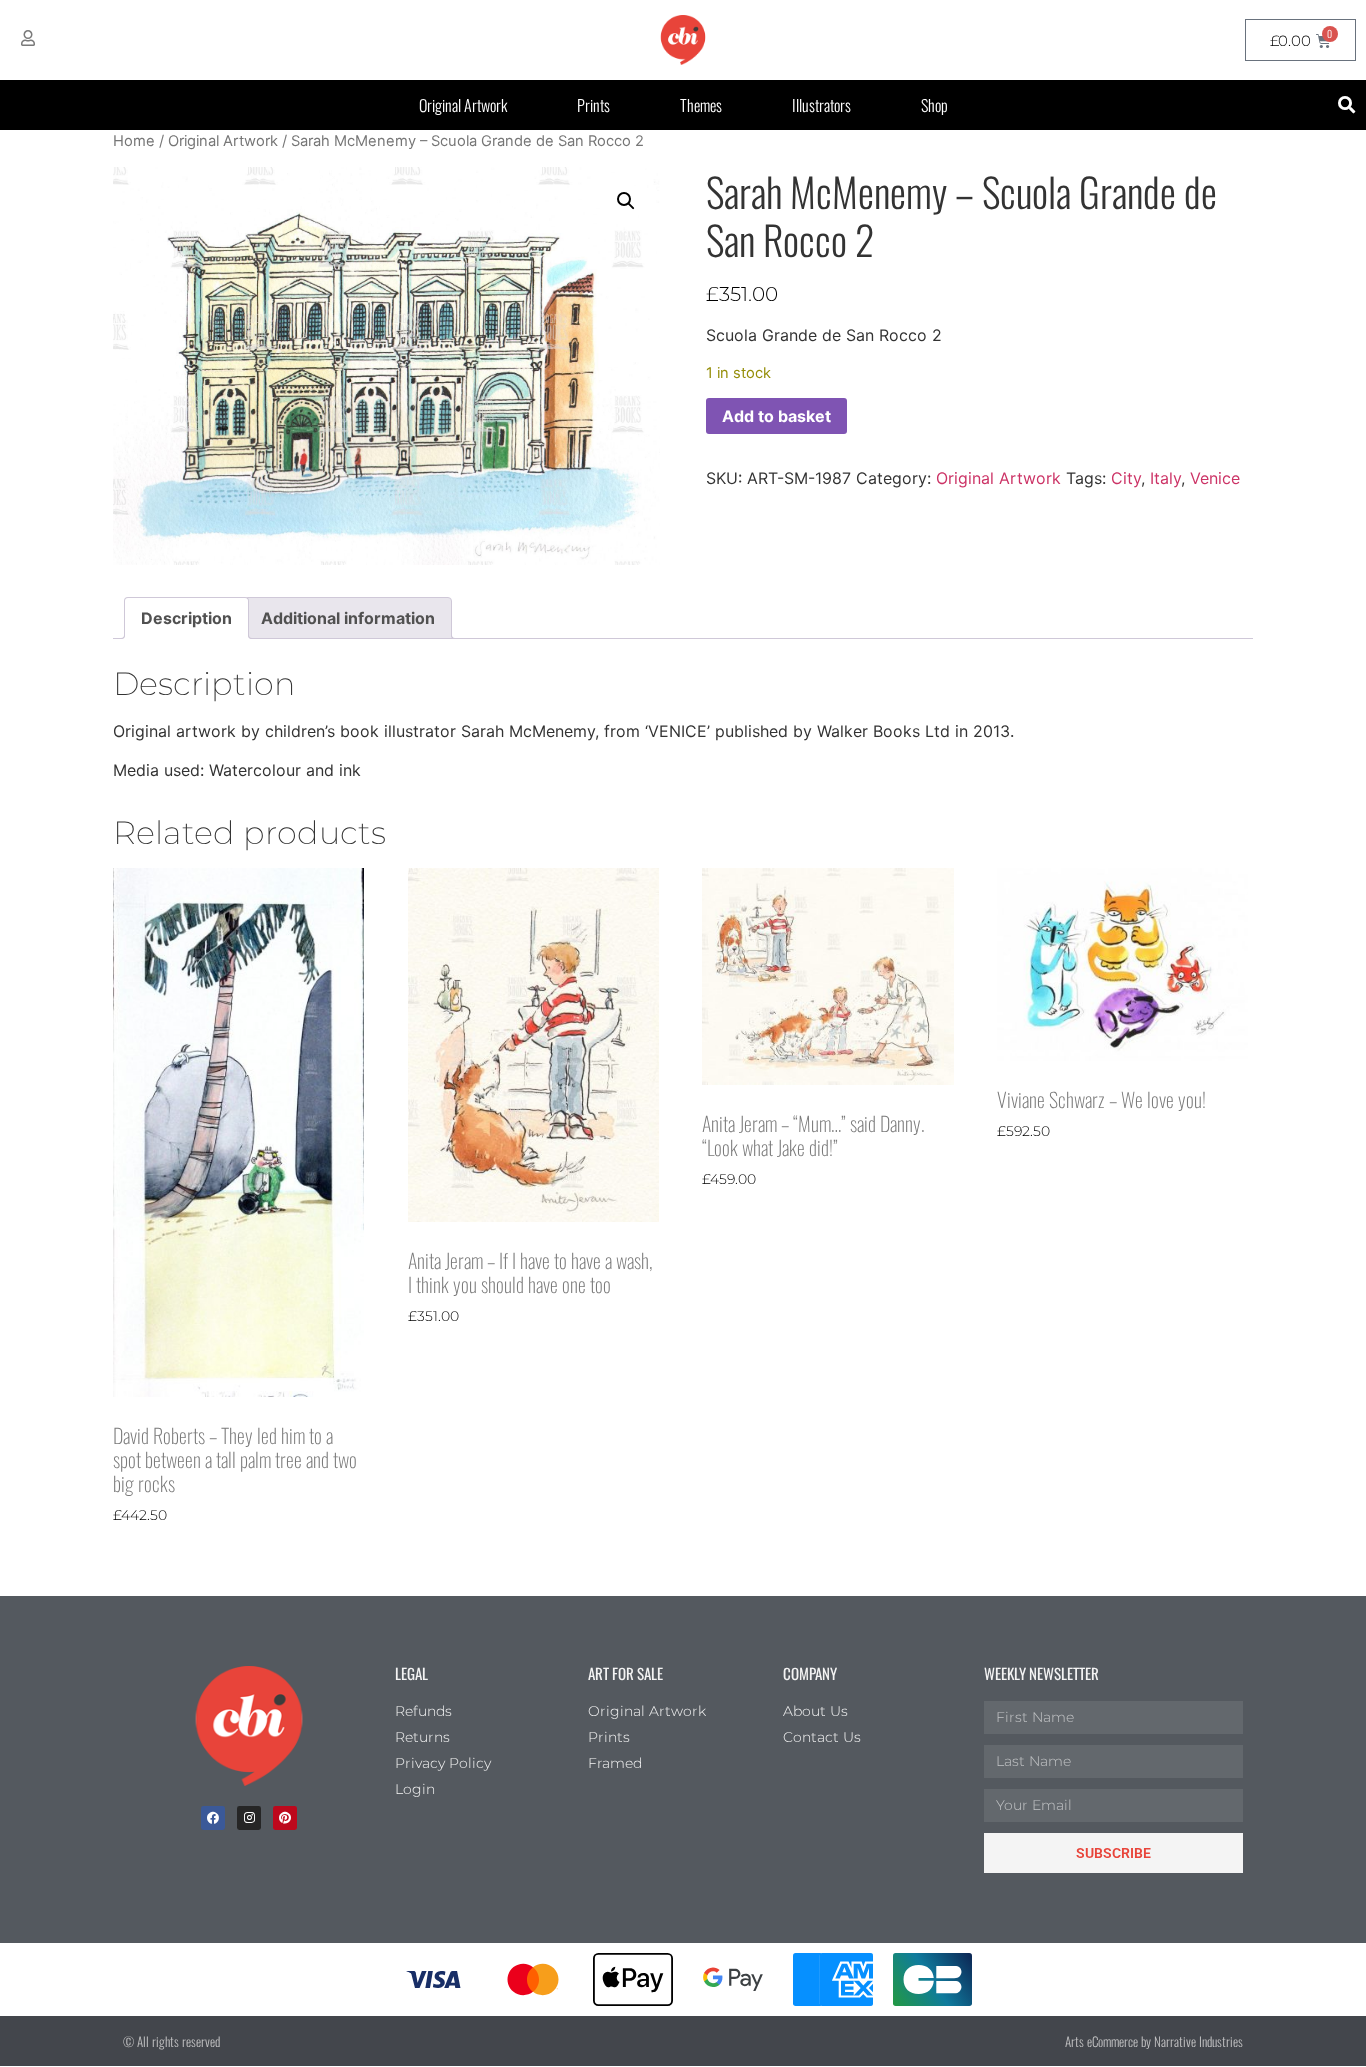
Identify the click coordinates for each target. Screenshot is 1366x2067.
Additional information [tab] (348, 618)
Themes (701, 105)
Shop (934, 105)
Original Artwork (463, 105)
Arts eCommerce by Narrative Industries (1154, 2041)
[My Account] (28, 38)
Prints (593, 105)
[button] (1347, 105)
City (1126, 478)
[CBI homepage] (683, 40)
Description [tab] (186, 618)
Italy (1165, 478)
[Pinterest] (285, 1818)
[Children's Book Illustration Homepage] (249, 1726)
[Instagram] (249, 1818)
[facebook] (213, 1818)
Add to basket (776, 416)
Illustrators (821, 105)
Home (134, 141)
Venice (1215, 478)
